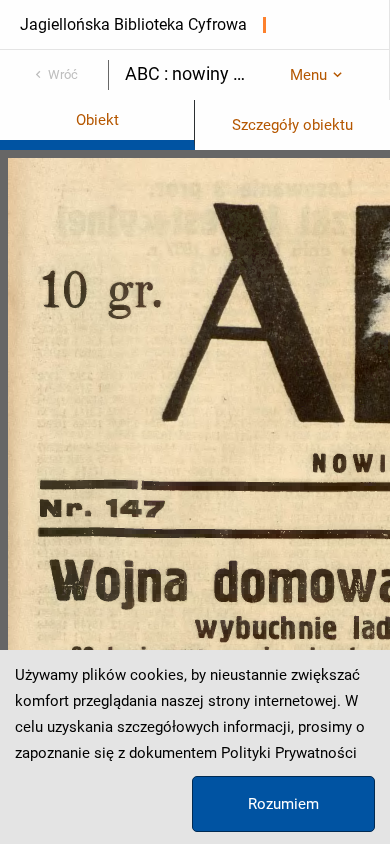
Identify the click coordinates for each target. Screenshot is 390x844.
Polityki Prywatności (289, 753)
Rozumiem (283, 804)
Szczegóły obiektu (292, 125)
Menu (308, 75)
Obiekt (97, 120)
